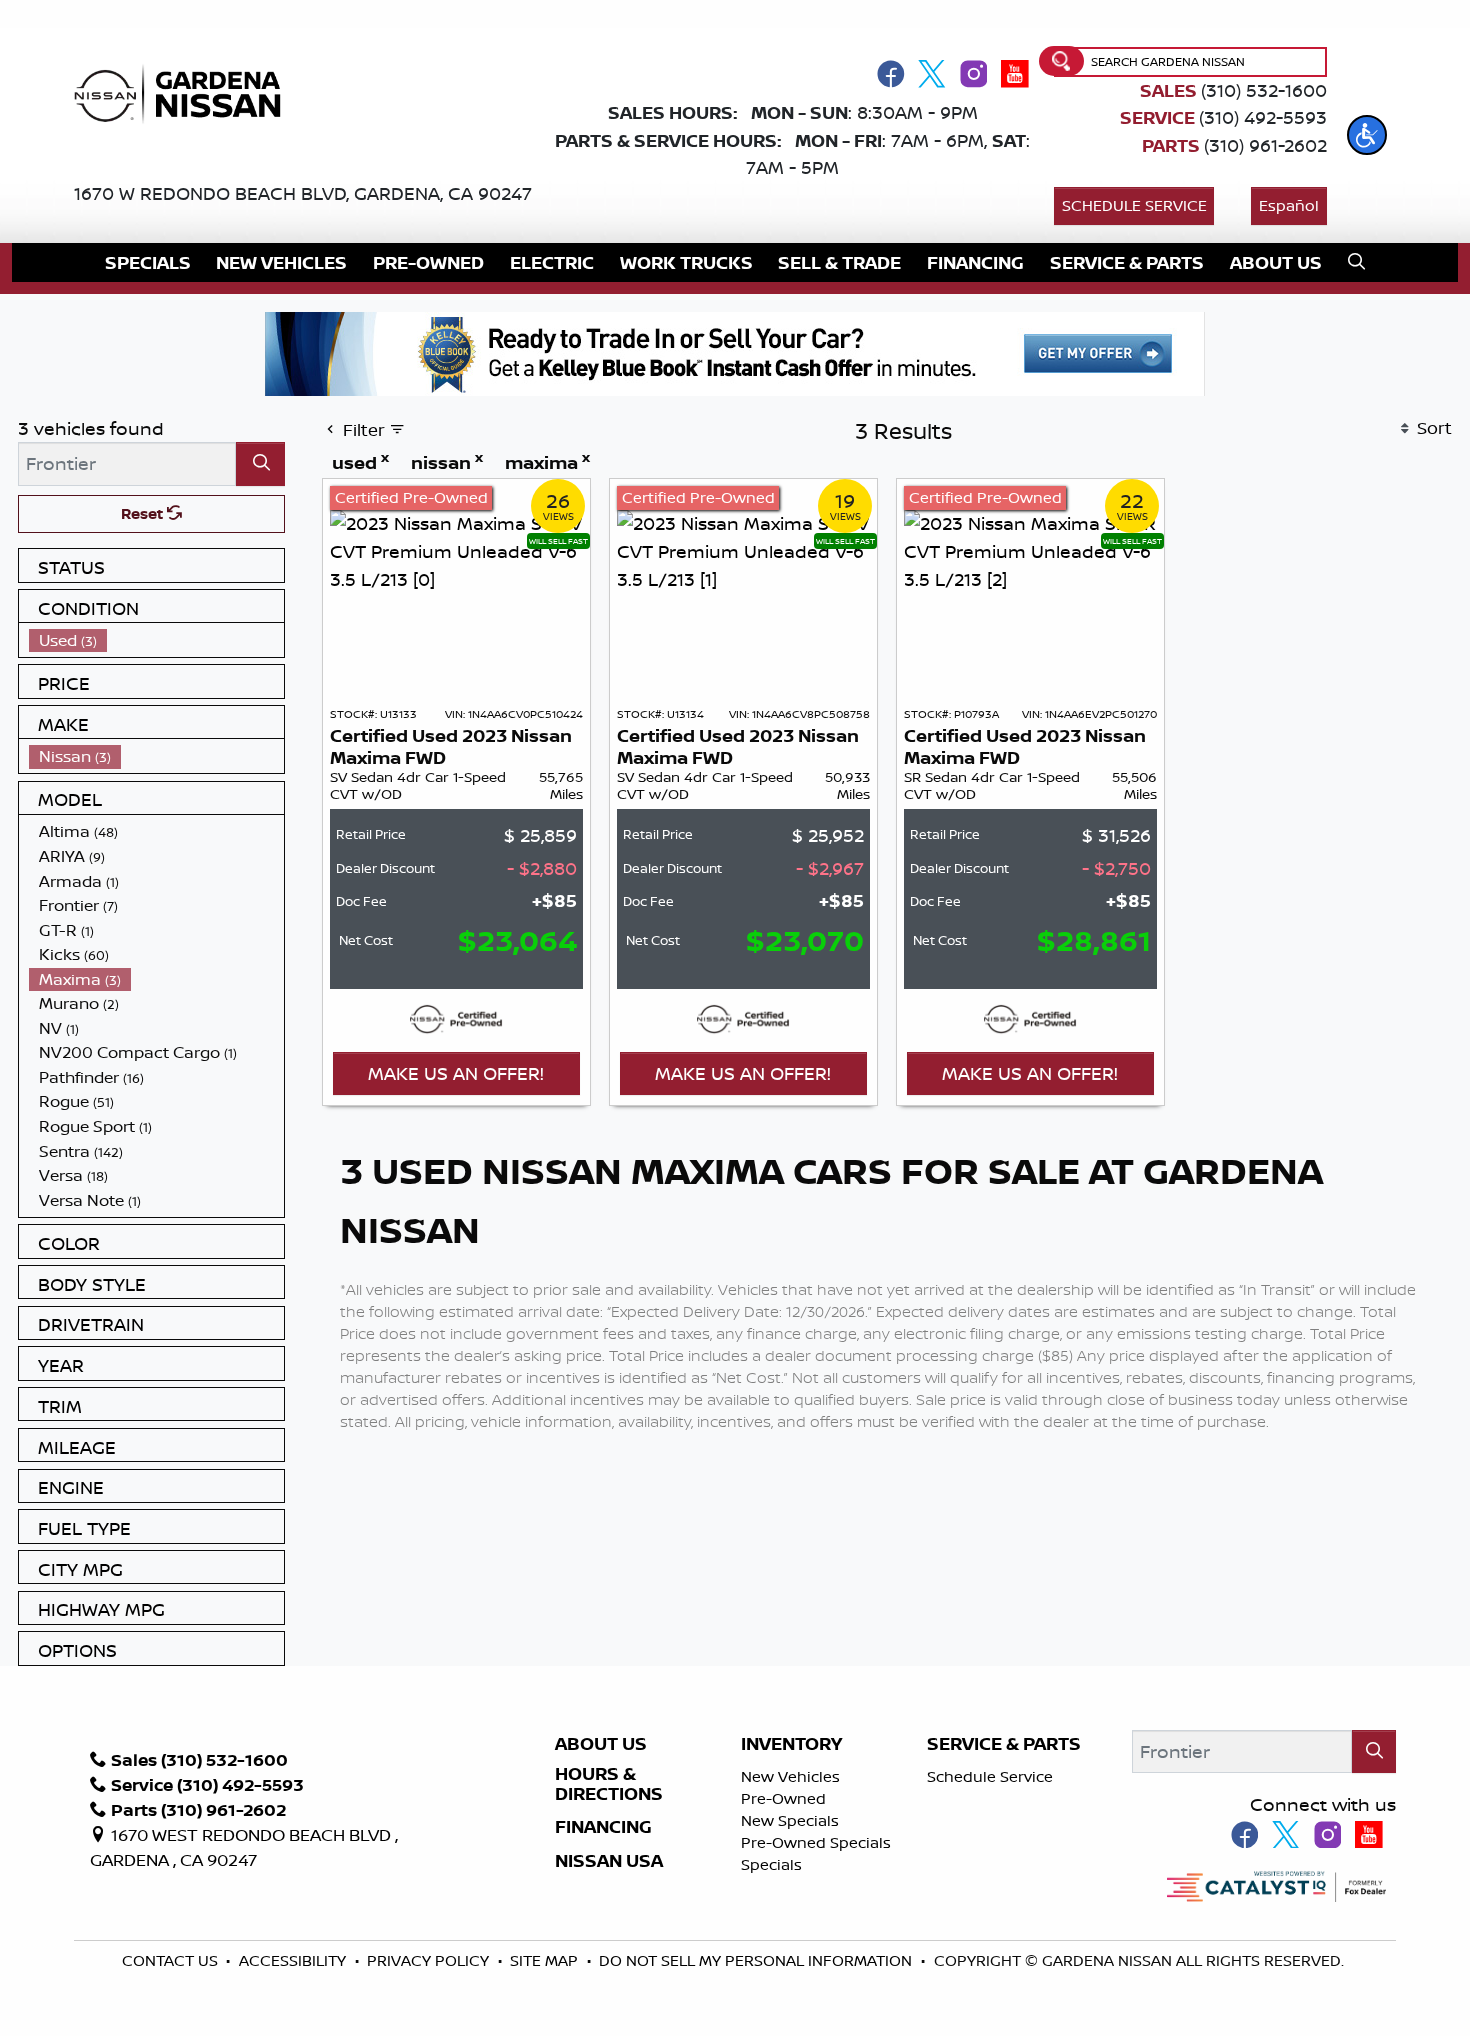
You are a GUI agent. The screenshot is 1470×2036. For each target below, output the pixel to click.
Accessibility (294, 1960)
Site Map (546, 1960)
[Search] (260, 463)
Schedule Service (1134, 205)
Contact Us (172, 1960)
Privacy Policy (430, 1960)
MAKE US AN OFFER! (456, 1073)
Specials (771, 1864)
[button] (1367, 135)
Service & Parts (1004, 1744)
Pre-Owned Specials (816, 1842)
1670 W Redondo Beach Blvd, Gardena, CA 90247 (303, 193)
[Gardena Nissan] (184, 92)
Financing (603, 1827)
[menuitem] (157, 640)
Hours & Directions (609, 1784)
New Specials (790, 1820)
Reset (144, 513)
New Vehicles (790, 1776)
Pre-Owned (783, 1798)
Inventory (791, 1744)
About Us (601, 1744)
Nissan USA (609, 1861)
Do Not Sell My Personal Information (755, 1960)
